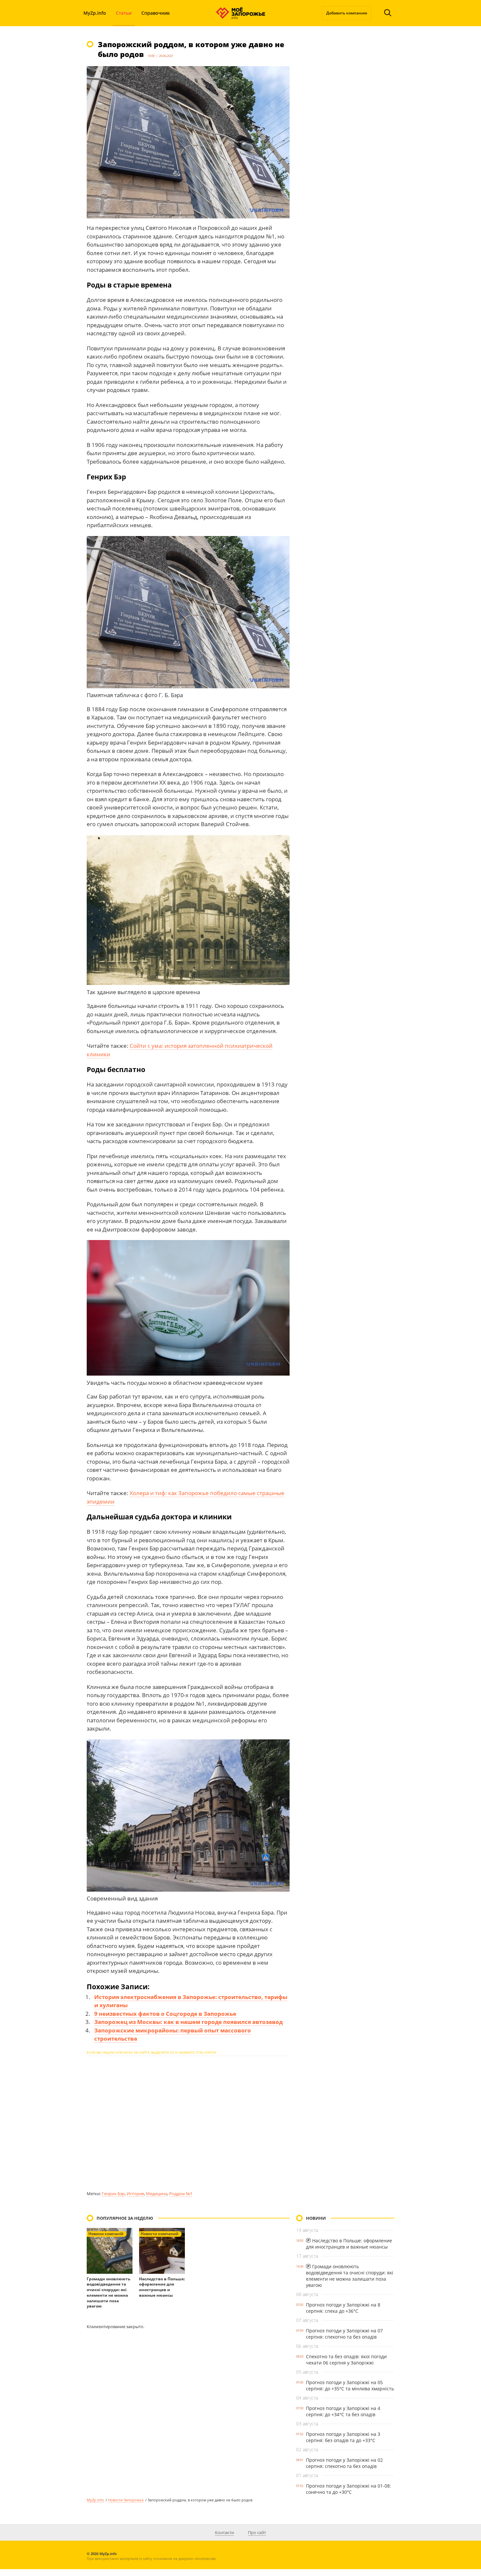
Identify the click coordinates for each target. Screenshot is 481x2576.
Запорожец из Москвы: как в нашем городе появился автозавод (188, 2022)
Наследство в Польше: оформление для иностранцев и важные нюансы (162, 2287)
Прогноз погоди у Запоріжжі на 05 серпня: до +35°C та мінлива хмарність (350, 2385)
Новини (316, 2218)
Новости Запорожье (126, 2500)
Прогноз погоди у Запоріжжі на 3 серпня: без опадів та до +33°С (343, 2437)
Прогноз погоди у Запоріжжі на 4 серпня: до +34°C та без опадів (343, 2411)
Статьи (124, 13)
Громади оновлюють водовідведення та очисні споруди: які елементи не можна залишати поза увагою (108, 2293)
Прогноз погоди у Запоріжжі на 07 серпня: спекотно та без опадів (344, 2334)
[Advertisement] (188, 2123)
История (135, 2194)
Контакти (224, 2532)
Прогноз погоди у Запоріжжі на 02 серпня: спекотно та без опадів (344, 2463)
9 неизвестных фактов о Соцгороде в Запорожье (165, 2014)
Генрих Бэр (113, 2194)
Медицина (157, 2194)
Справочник (156, 13)
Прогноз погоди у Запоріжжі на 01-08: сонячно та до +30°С (348, 2489)
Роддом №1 (181, 2194)
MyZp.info (95, 13)
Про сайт (257, 2532)
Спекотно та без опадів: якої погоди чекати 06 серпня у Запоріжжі (346, 2360)
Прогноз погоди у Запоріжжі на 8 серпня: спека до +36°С (343, 2308)
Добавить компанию (347, 13)
